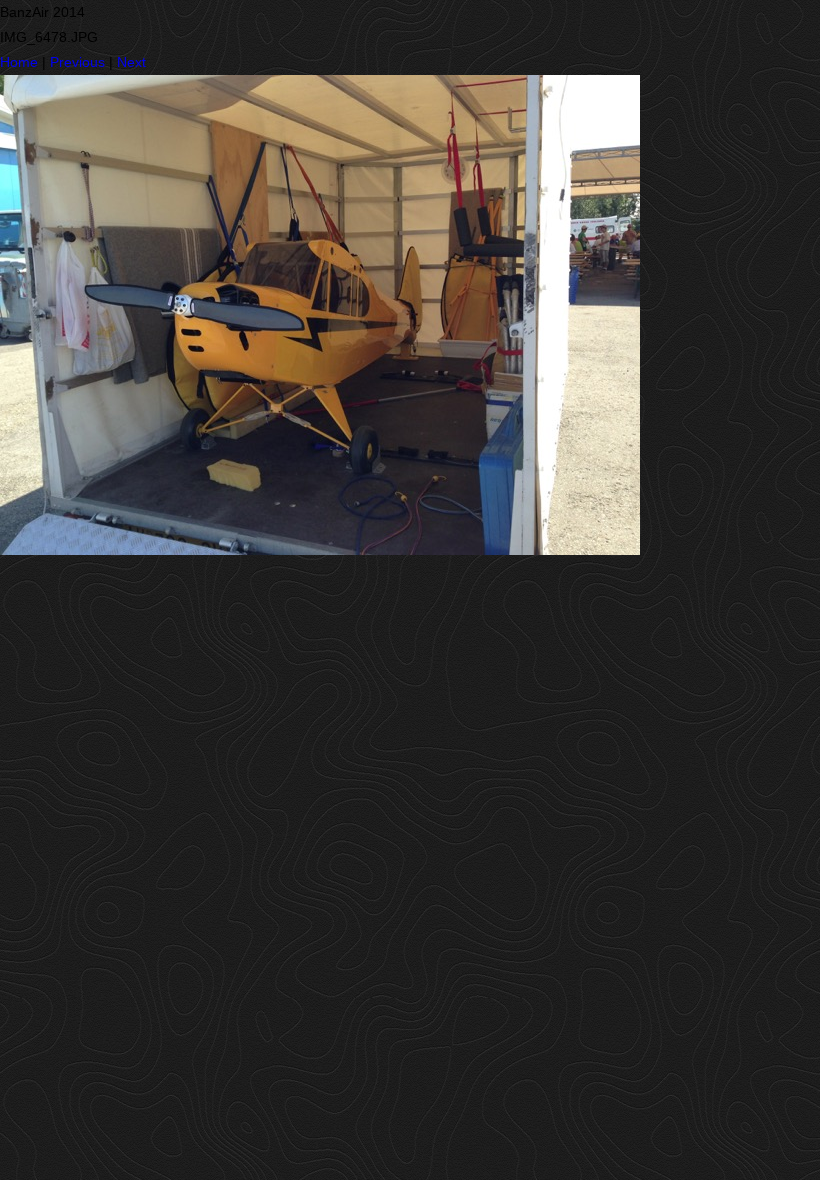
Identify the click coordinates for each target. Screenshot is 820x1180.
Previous (77, 62)
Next (131, 62)
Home (19, 62)
